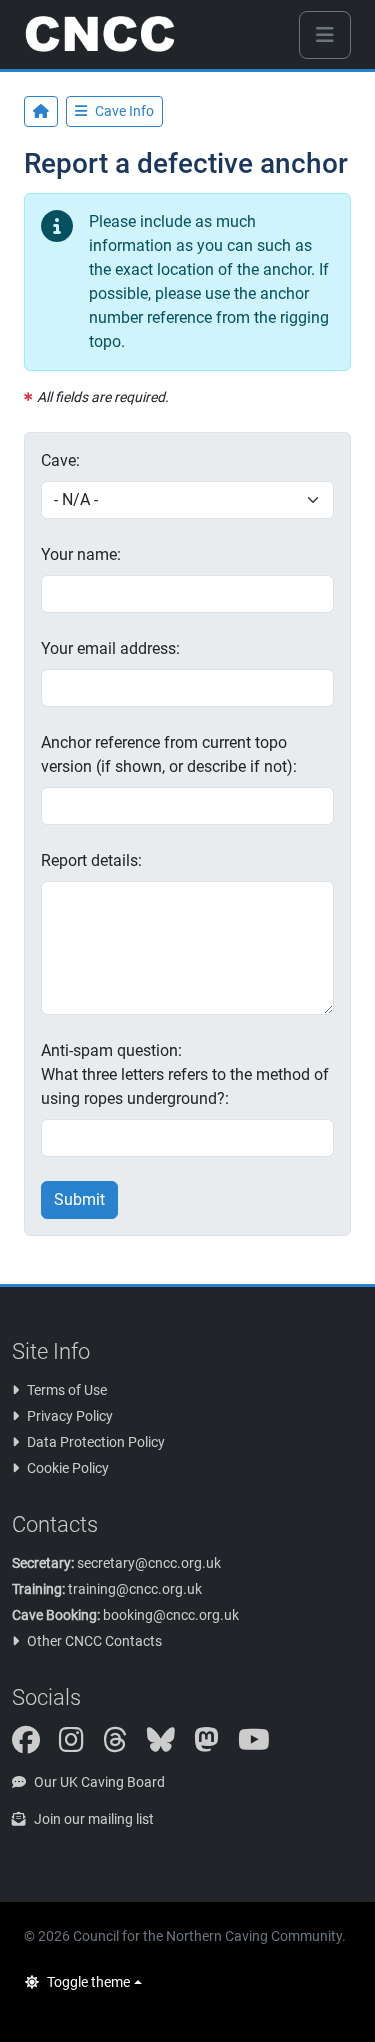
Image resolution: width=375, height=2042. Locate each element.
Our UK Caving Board (99, 1782)
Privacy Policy (70, 1416)
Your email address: (110, 648)
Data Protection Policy (96, 1442)
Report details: (91, 860)
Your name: (81, 554)
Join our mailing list (94, 1819)
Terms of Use (67, 1390)
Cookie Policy (68, 1468)
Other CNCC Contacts (94, 1641)
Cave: (60, 460)
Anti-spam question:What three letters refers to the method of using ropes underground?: (185, 1074)
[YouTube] (262, 1745)
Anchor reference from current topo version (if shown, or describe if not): (169, 754)
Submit (79, 1199)
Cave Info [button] (124, 111)
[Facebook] (34, 1745)
